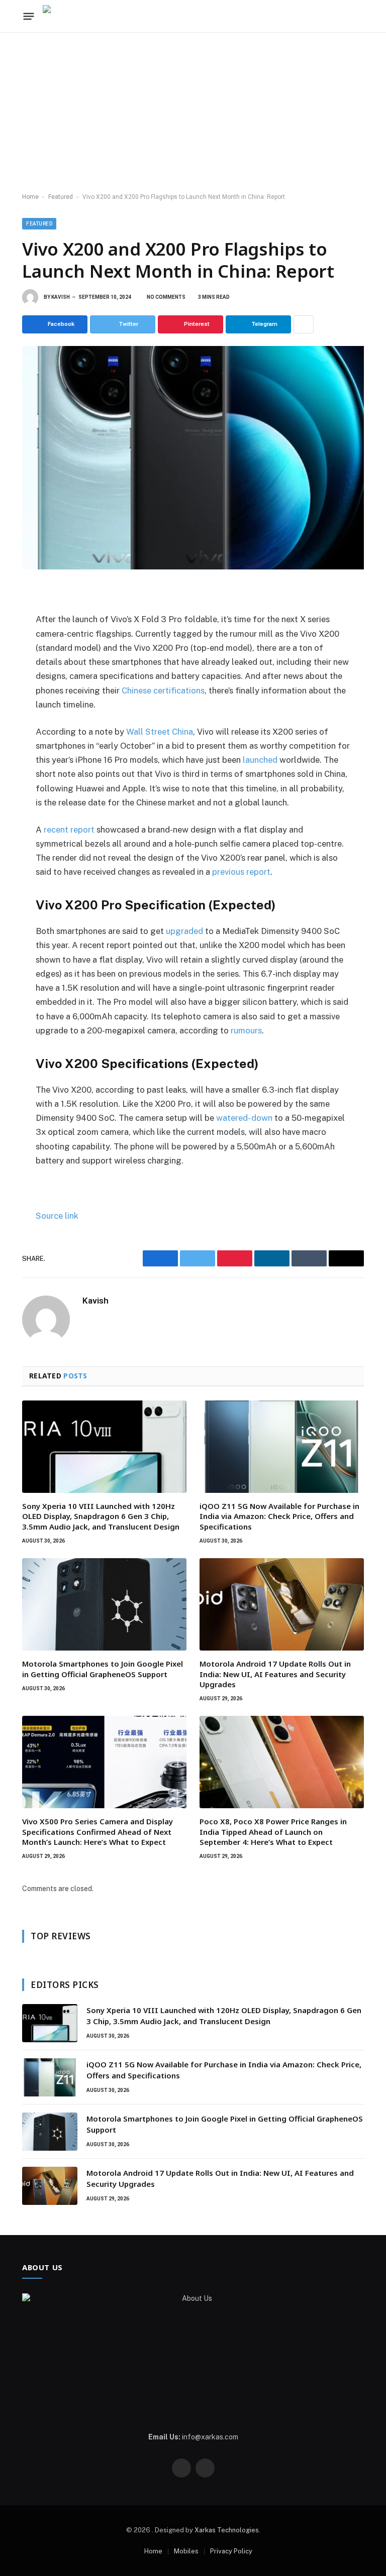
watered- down (244, 1118)
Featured (61, 197)
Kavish (61, 297)
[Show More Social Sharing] (304, 324)
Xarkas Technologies (227, 2530)
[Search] (343, 16)
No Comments (166, 297)
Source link (57, 1216)
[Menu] (29, 16)
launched (260, 760)
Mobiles (186, 2551)
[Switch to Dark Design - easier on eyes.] (358, 16)
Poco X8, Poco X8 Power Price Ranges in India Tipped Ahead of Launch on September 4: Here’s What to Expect (273, 1832)
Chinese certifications (163, 690)
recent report (69, 830)
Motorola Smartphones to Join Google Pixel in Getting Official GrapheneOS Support (103, 1669)
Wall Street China (160, 732)
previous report (241, 872)
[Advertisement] (193, 113)
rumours (246, 1030)
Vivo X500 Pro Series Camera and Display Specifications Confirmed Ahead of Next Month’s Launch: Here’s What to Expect (98, 1832)
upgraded (184, 931)
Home (30, 197)
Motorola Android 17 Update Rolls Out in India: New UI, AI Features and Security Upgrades (275, 1674)
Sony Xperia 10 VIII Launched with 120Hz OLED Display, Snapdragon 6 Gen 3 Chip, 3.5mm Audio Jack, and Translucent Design (101, 1516)
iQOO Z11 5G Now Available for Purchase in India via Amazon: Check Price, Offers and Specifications (279, 1516)
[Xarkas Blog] (73, 16)
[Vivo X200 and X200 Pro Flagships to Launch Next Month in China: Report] (193, 457)
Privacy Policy (231, 2551)
